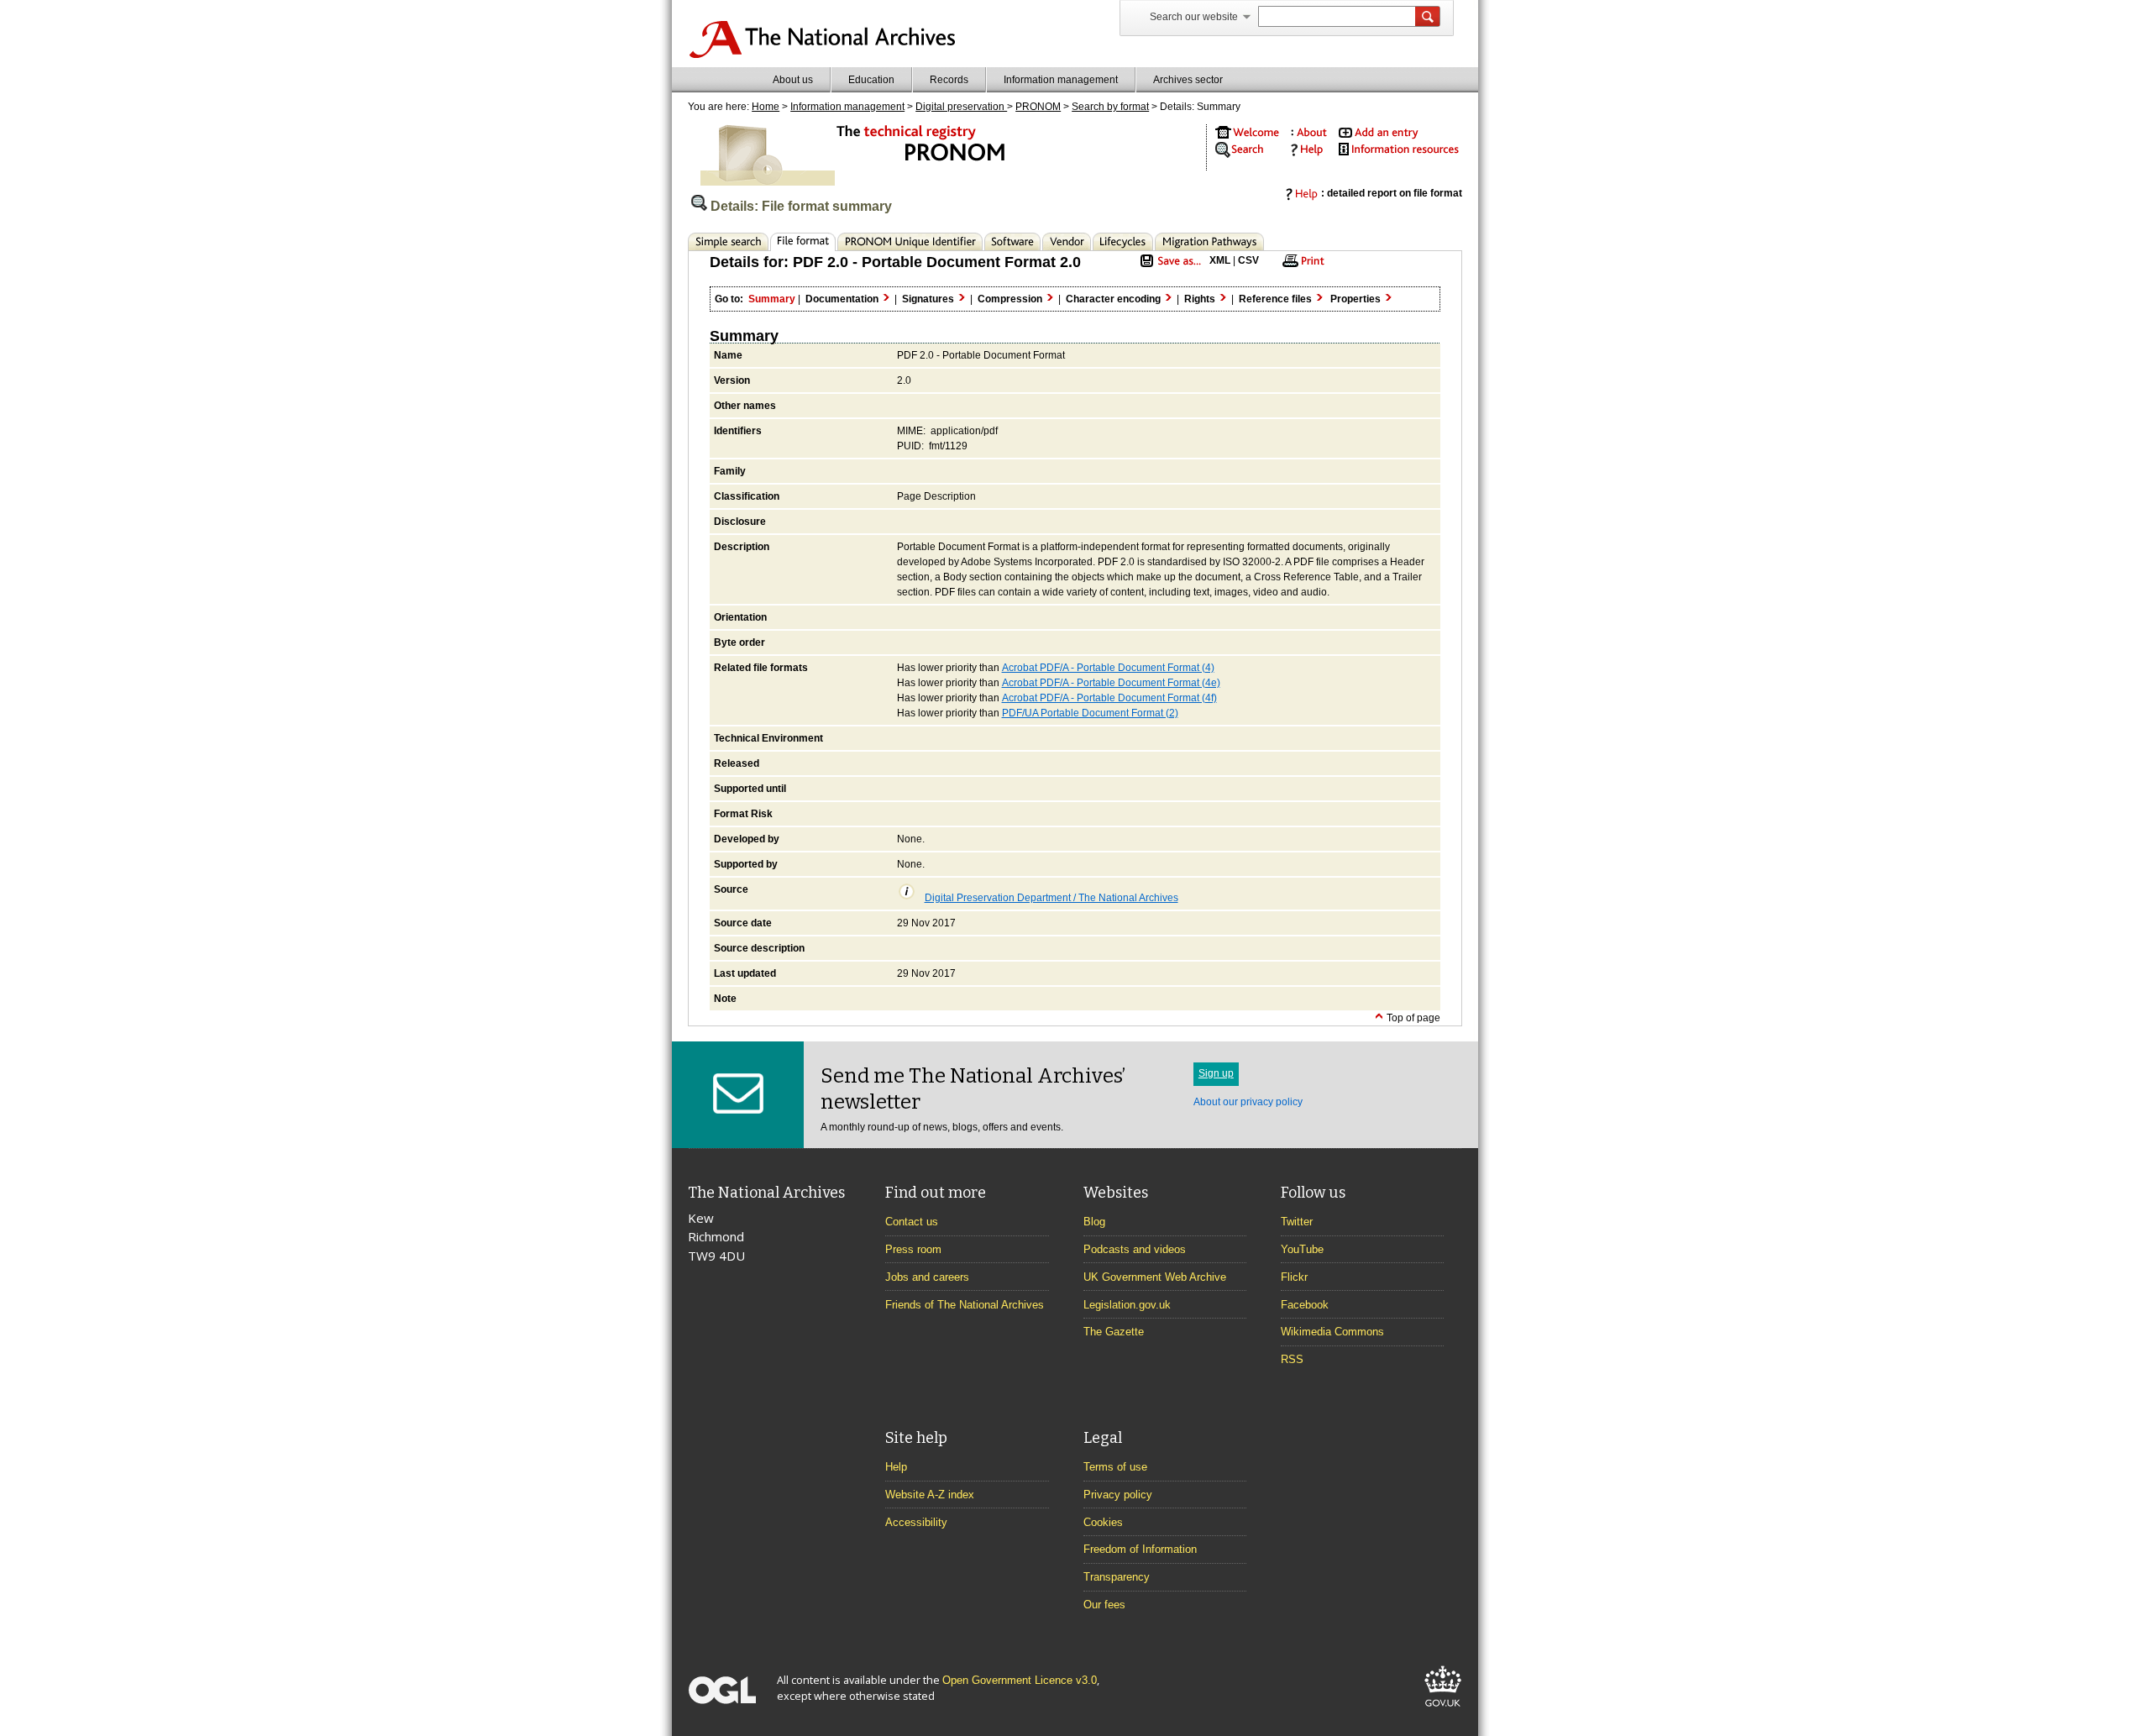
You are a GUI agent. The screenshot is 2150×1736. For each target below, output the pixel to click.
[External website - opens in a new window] (1443, 1710)
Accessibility (916, 1522)
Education (871, 80)
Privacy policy (1118, 1495)
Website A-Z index (930, 1495)
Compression (1011, 299)
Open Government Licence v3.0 (1020, 1680)
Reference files (1277, 299)
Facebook (1305, 1305)
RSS (1292, 1359)
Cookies (1103, 1522)
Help (896, 1467)
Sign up (1216, 1073)
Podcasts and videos (1135, 1249)
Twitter (1297, 1222)
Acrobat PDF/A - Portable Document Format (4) (1108, 668)
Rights (1201, 299)
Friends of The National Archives (965, 1305)
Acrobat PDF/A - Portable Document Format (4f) (1109, 698)
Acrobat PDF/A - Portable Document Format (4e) (1111, 683)
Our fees (1104, 1605)
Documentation (843, 299)
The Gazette (1114, 1332)
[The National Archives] (822, 55)
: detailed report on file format (1392, 193)
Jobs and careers (927, 1277)
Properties (1357, 299)
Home (766, 107)
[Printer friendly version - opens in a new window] (1301, 266)
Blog (1094, 1222)
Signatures (929, 299)
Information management (1061, 80)
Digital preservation (961, 107)
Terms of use (1115, 1467)
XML (1220, 260)
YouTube (1302, 1249)
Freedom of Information (1140, 1549)
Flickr (1294, 1277)
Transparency (1117, 1577)
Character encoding (1114, 299)
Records (949, 80)
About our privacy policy (1248, 1102)
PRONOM (1038, 107)
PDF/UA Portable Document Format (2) (1090, 713)
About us (793, 80)
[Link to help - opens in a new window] (1304, 153)
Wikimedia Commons (1332, 1332)
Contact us (912, 1222)
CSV (1248, 260)
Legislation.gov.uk (1127, 1305)
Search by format (1110, 107)
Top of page (1412, 1018)
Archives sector (1188, 80)
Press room (913, 1249)
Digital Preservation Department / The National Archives (1051, 898)
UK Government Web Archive (1155, 1277)
